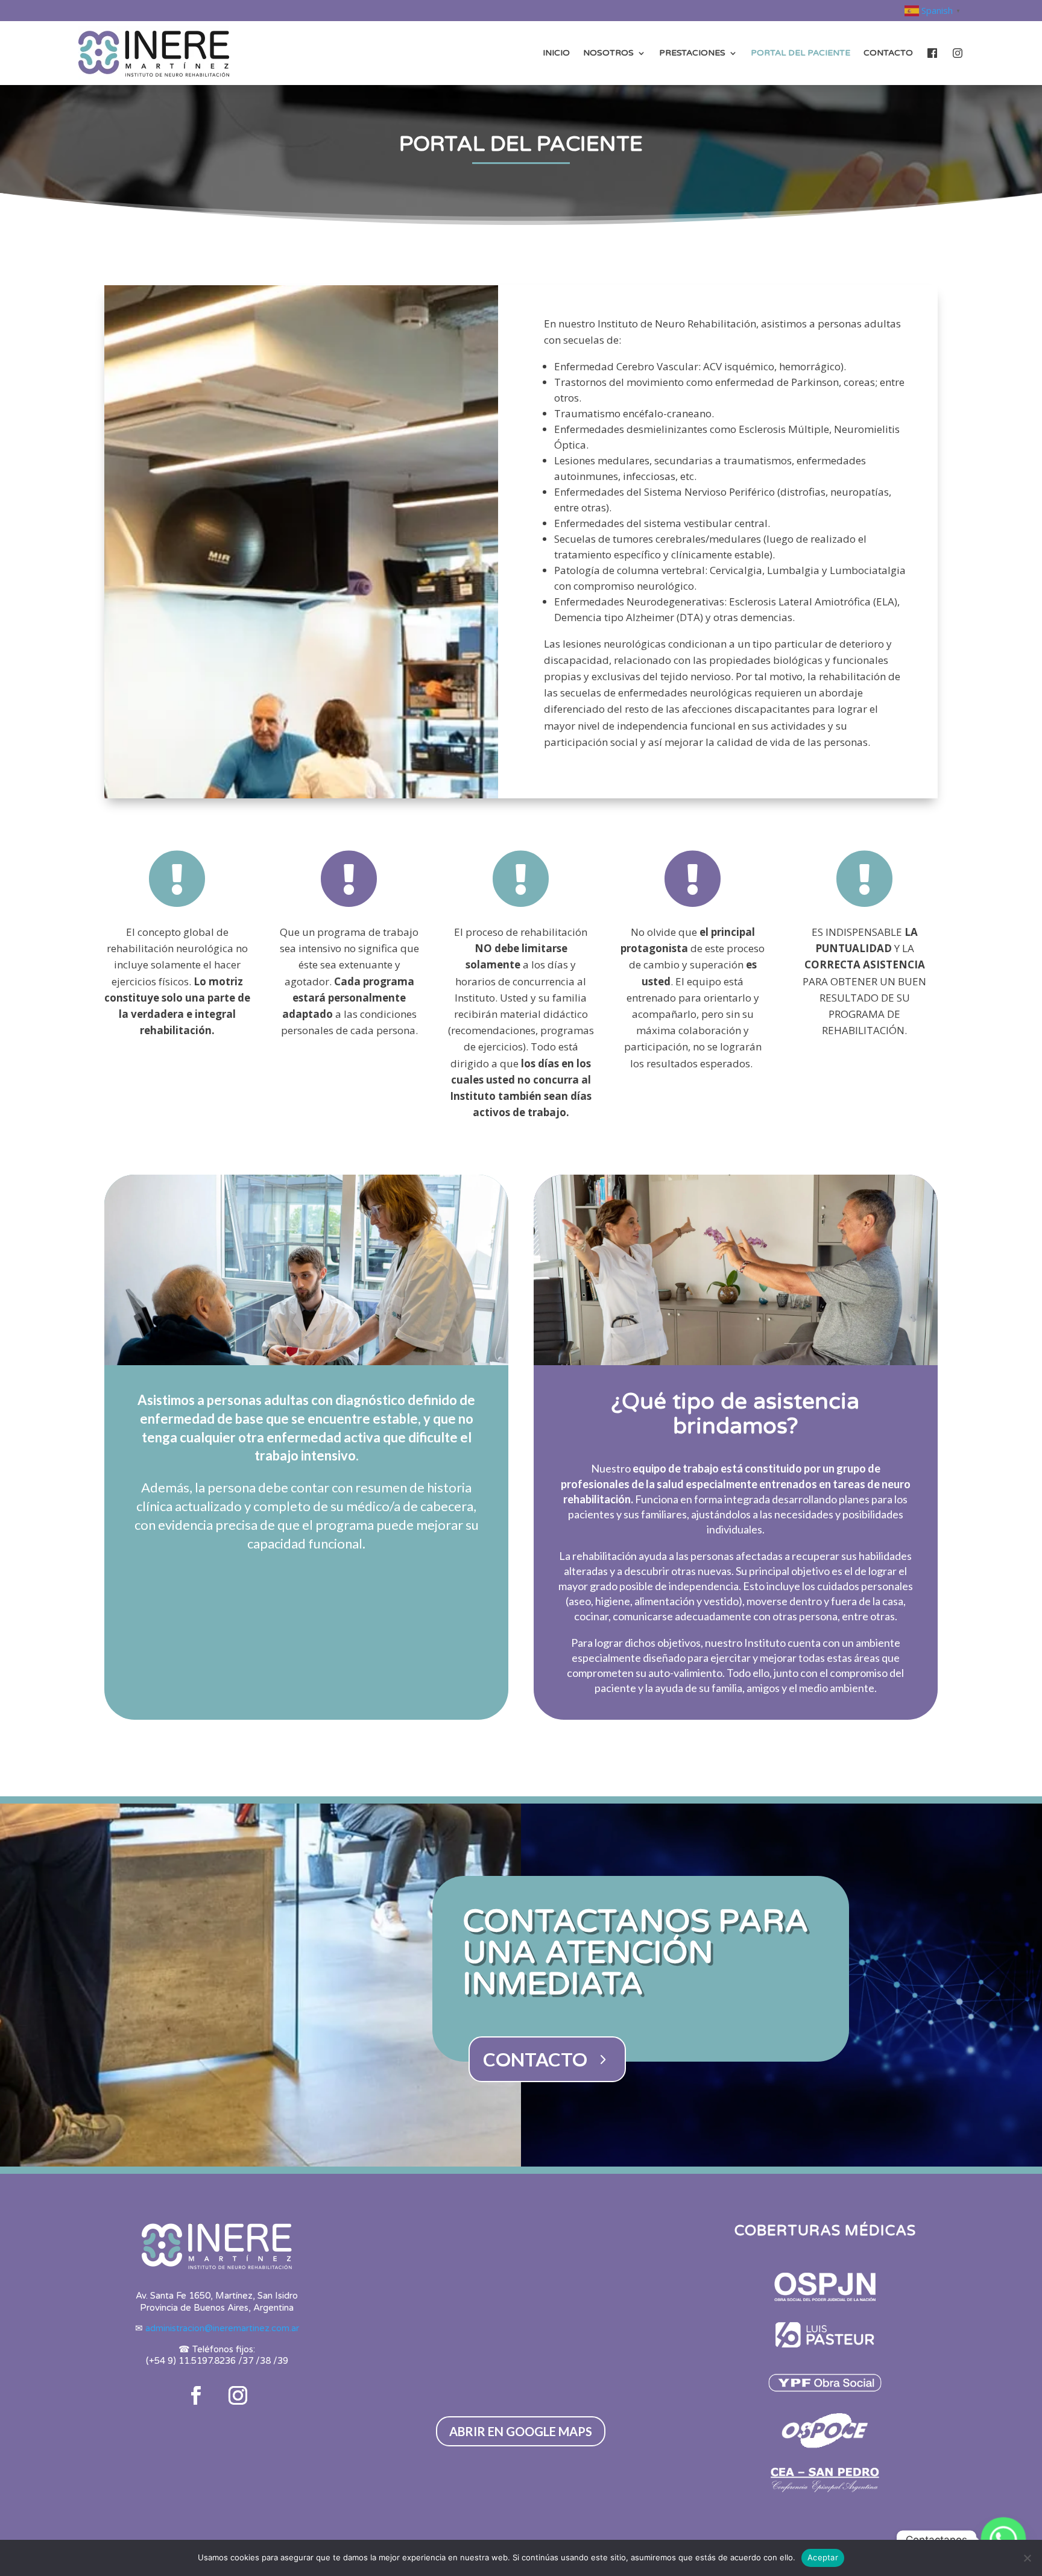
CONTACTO (888, 53)
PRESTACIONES (692, 53)
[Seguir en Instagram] (238, 2396)
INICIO (556, 53)
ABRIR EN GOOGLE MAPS (521, 2431)
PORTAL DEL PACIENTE (800, 53)
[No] (1027, 2558)
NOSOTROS (608, 53)
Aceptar (823, 2557)
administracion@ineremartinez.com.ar (222, 2328)
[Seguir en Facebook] (196, 2396)
